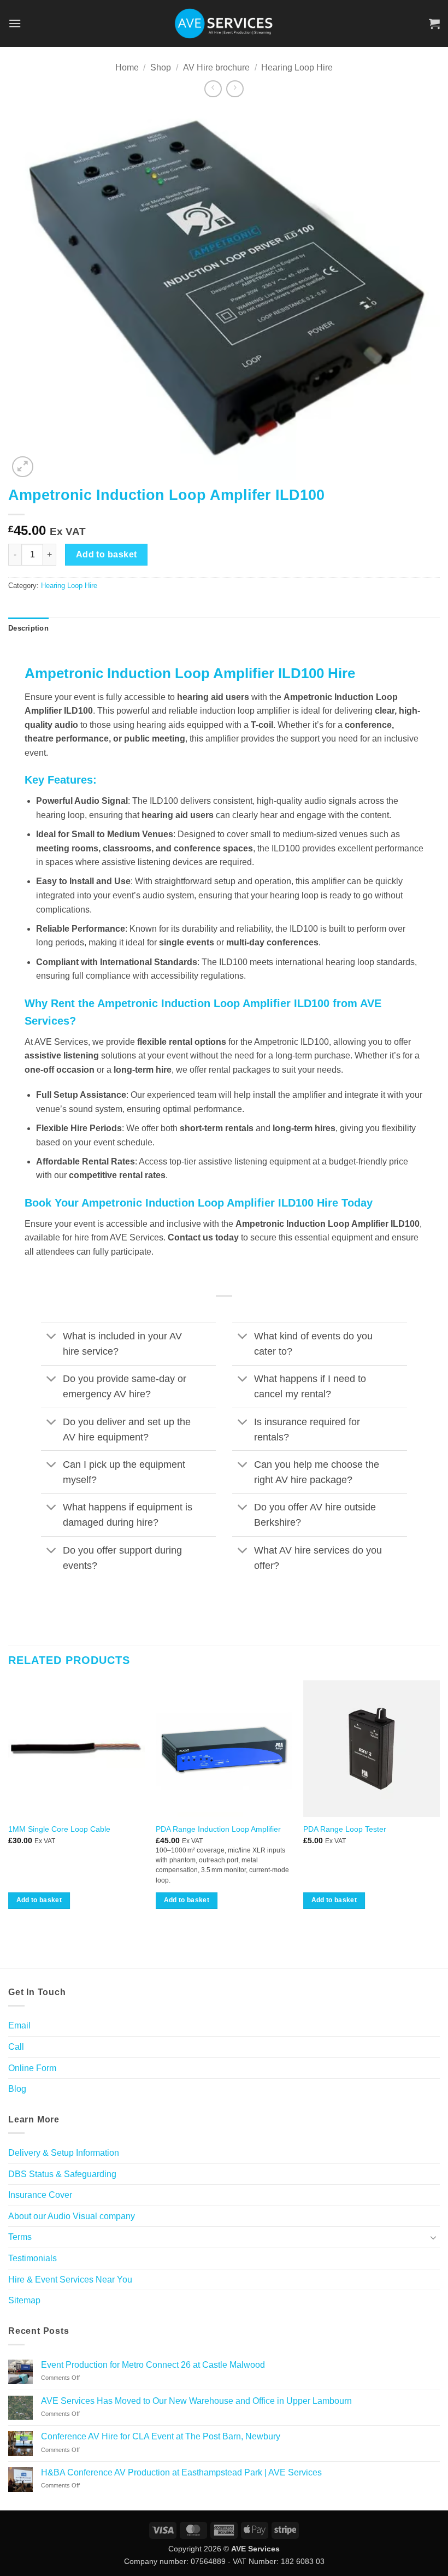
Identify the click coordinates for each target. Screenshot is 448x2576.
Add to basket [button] (39, 1900)
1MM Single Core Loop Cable (59, 1829)
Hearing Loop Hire (297, 67)
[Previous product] (235, 89)
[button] (15, 23)
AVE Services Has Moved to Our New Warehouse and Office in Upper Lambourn (196, 2401)
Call (16, 2047)
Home (127, 67)
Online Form (32, 2068)
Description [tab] (28, 628)
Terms (20, 2237)
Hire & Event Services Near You (70, 2280)
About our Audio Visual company (72, 2216)
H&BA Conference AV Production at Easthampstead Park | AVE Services (181, 2472)
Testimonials (33, 2258)
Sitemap (24, 2300)
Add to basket (107, 554)
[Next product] (213, 89)
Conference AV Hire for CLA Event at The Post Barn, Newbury (161, 2436)
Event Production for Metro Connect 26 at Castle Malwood (153, 2365)
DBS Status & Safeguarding (62, 2174)
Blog (17, 2089)
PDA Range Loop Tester (345, 1829)
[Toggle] (52, 1337)
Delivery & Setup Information (64, 2153)
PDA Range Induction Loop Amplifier (218, 1829)
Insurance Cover (40, 2195)
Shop (161, 67)
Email (19, 2025)
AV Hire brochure (216, 67)
